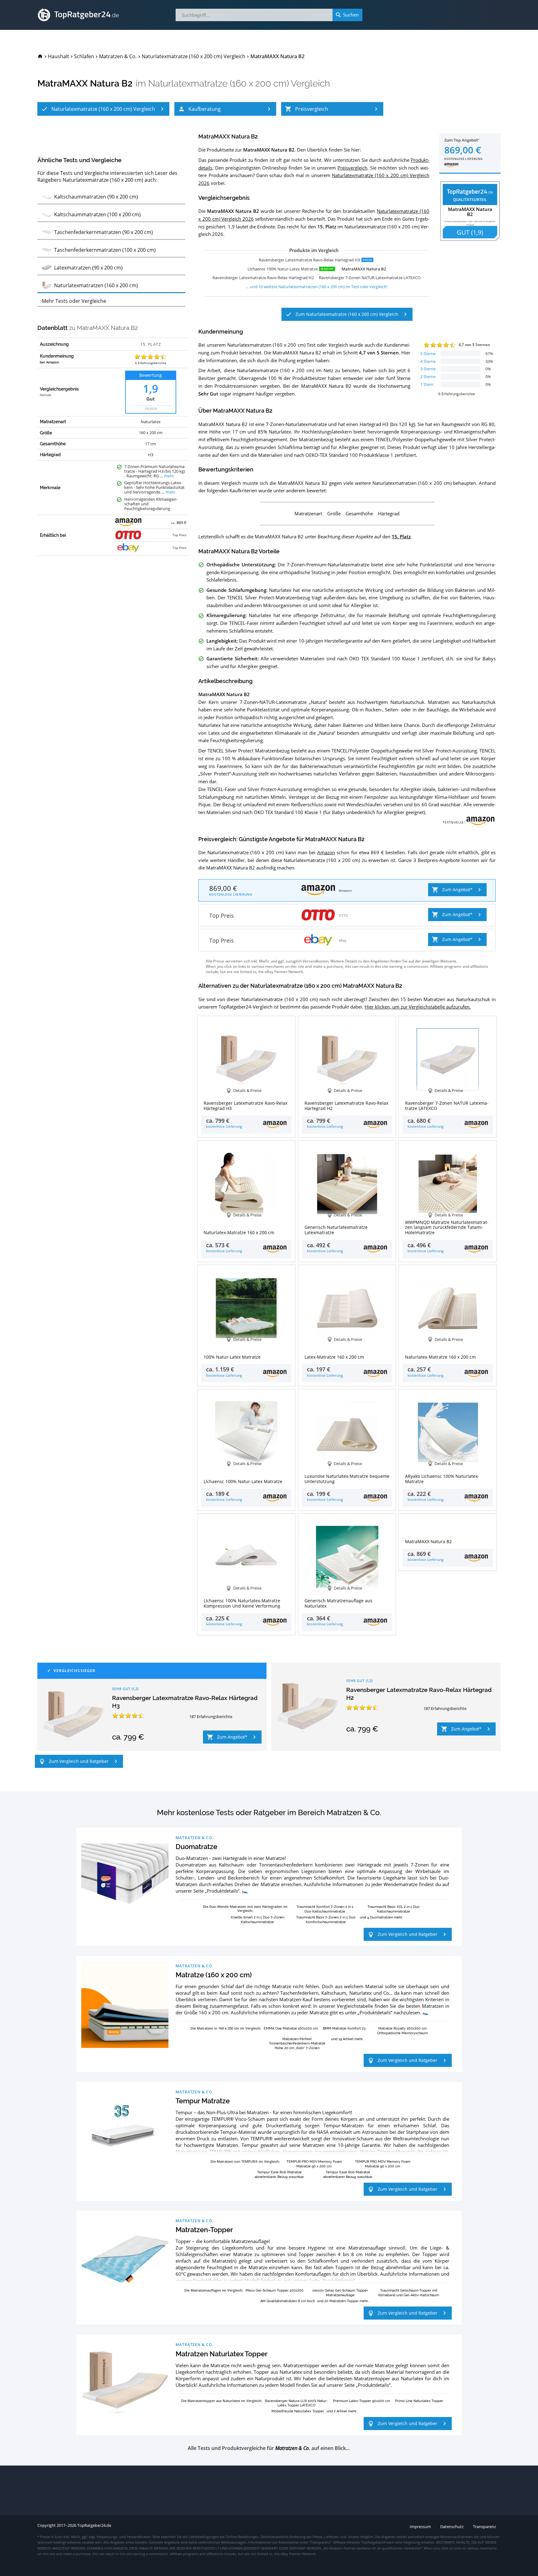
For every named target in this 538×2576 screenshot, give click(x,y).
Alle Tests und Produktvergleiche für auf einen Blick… (269, 2448)
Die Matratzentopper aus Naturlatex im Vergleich (221, 2401)
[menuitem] (40, 56)
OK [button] (512, 2568)
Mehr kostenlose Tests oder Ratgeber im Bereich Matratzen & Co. (269, 1813)
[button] (103, 109)
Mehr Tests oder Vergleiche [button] (74, 301)
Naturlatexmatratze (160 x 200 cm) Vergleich (239, 83)
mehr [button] (169, 476)
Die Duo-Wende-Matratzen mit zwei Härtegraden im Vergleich (245, 1909)
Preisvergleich (352, 168)
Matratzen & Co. (194, 1838)
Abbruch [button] (474, 2568)
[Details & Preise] (448, 1524)
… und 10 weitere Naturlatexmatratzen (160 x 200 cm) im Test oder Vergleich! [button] (317, 287)
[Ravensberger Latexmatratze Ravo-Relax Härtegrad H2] (308, 1707)
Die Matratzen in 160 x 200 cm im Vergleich (225, 2028)
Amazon (326, 852)
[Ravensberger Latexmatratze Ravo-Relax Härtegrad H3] (73, 1715)
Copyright (47, 2525)
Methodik (45, 395)
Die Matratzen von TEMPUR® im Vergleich (245, 2161)
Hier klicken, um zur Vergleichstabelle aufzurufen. (418, 1007)
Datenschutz (231, 2568)
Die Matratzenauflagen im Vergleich (213, 2290)
